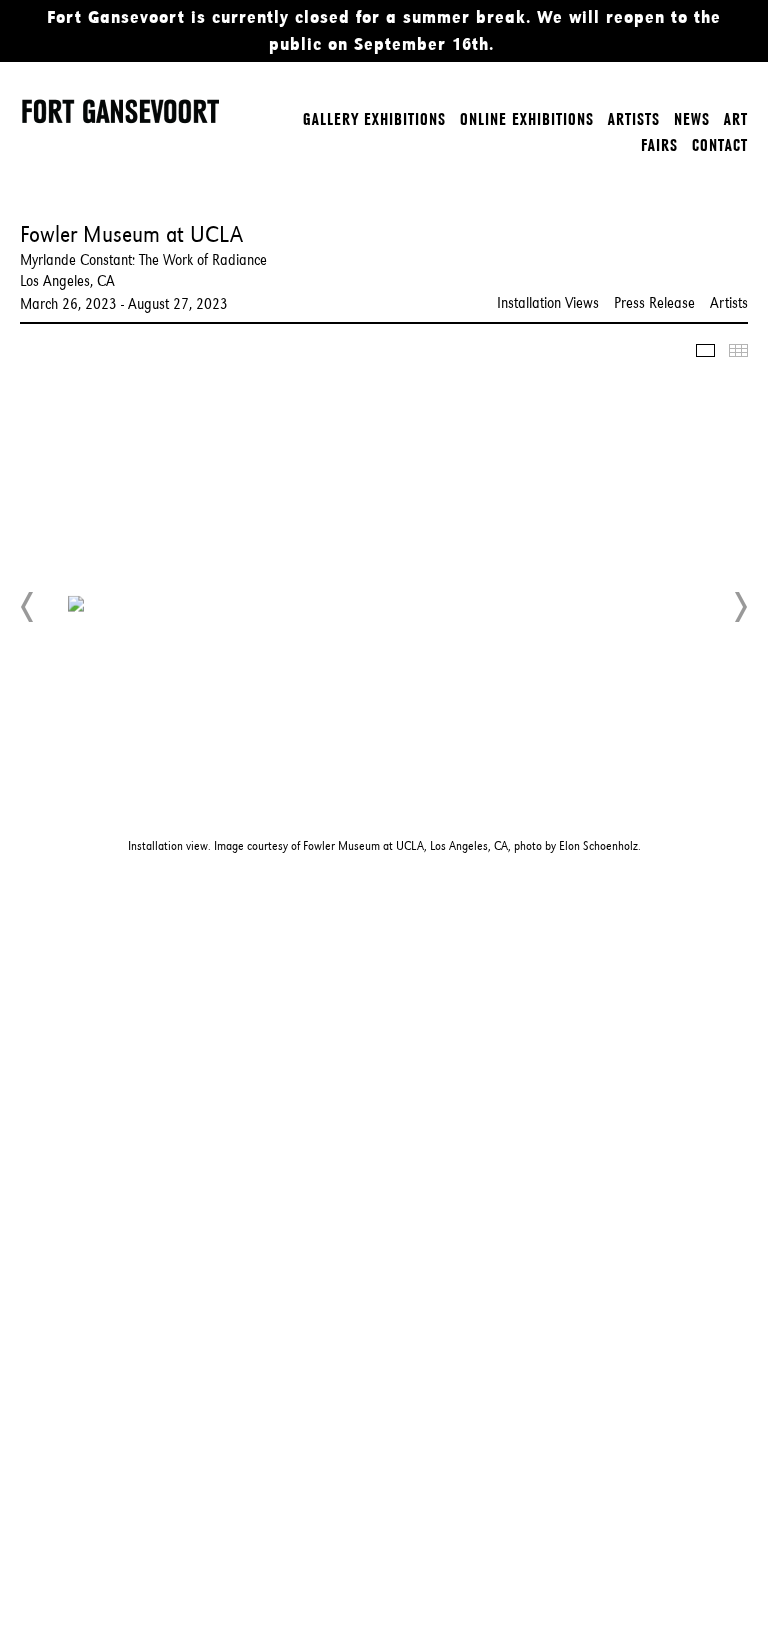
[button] (28, 607)
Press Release (654, 303)
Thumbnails (738, 350)
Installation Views (548, 303)
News (692, 119)
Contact (720, 145)
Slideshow (705, 350)
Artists (634, 119)
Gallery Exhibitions (374, 119)
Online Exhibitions (527, 119)
